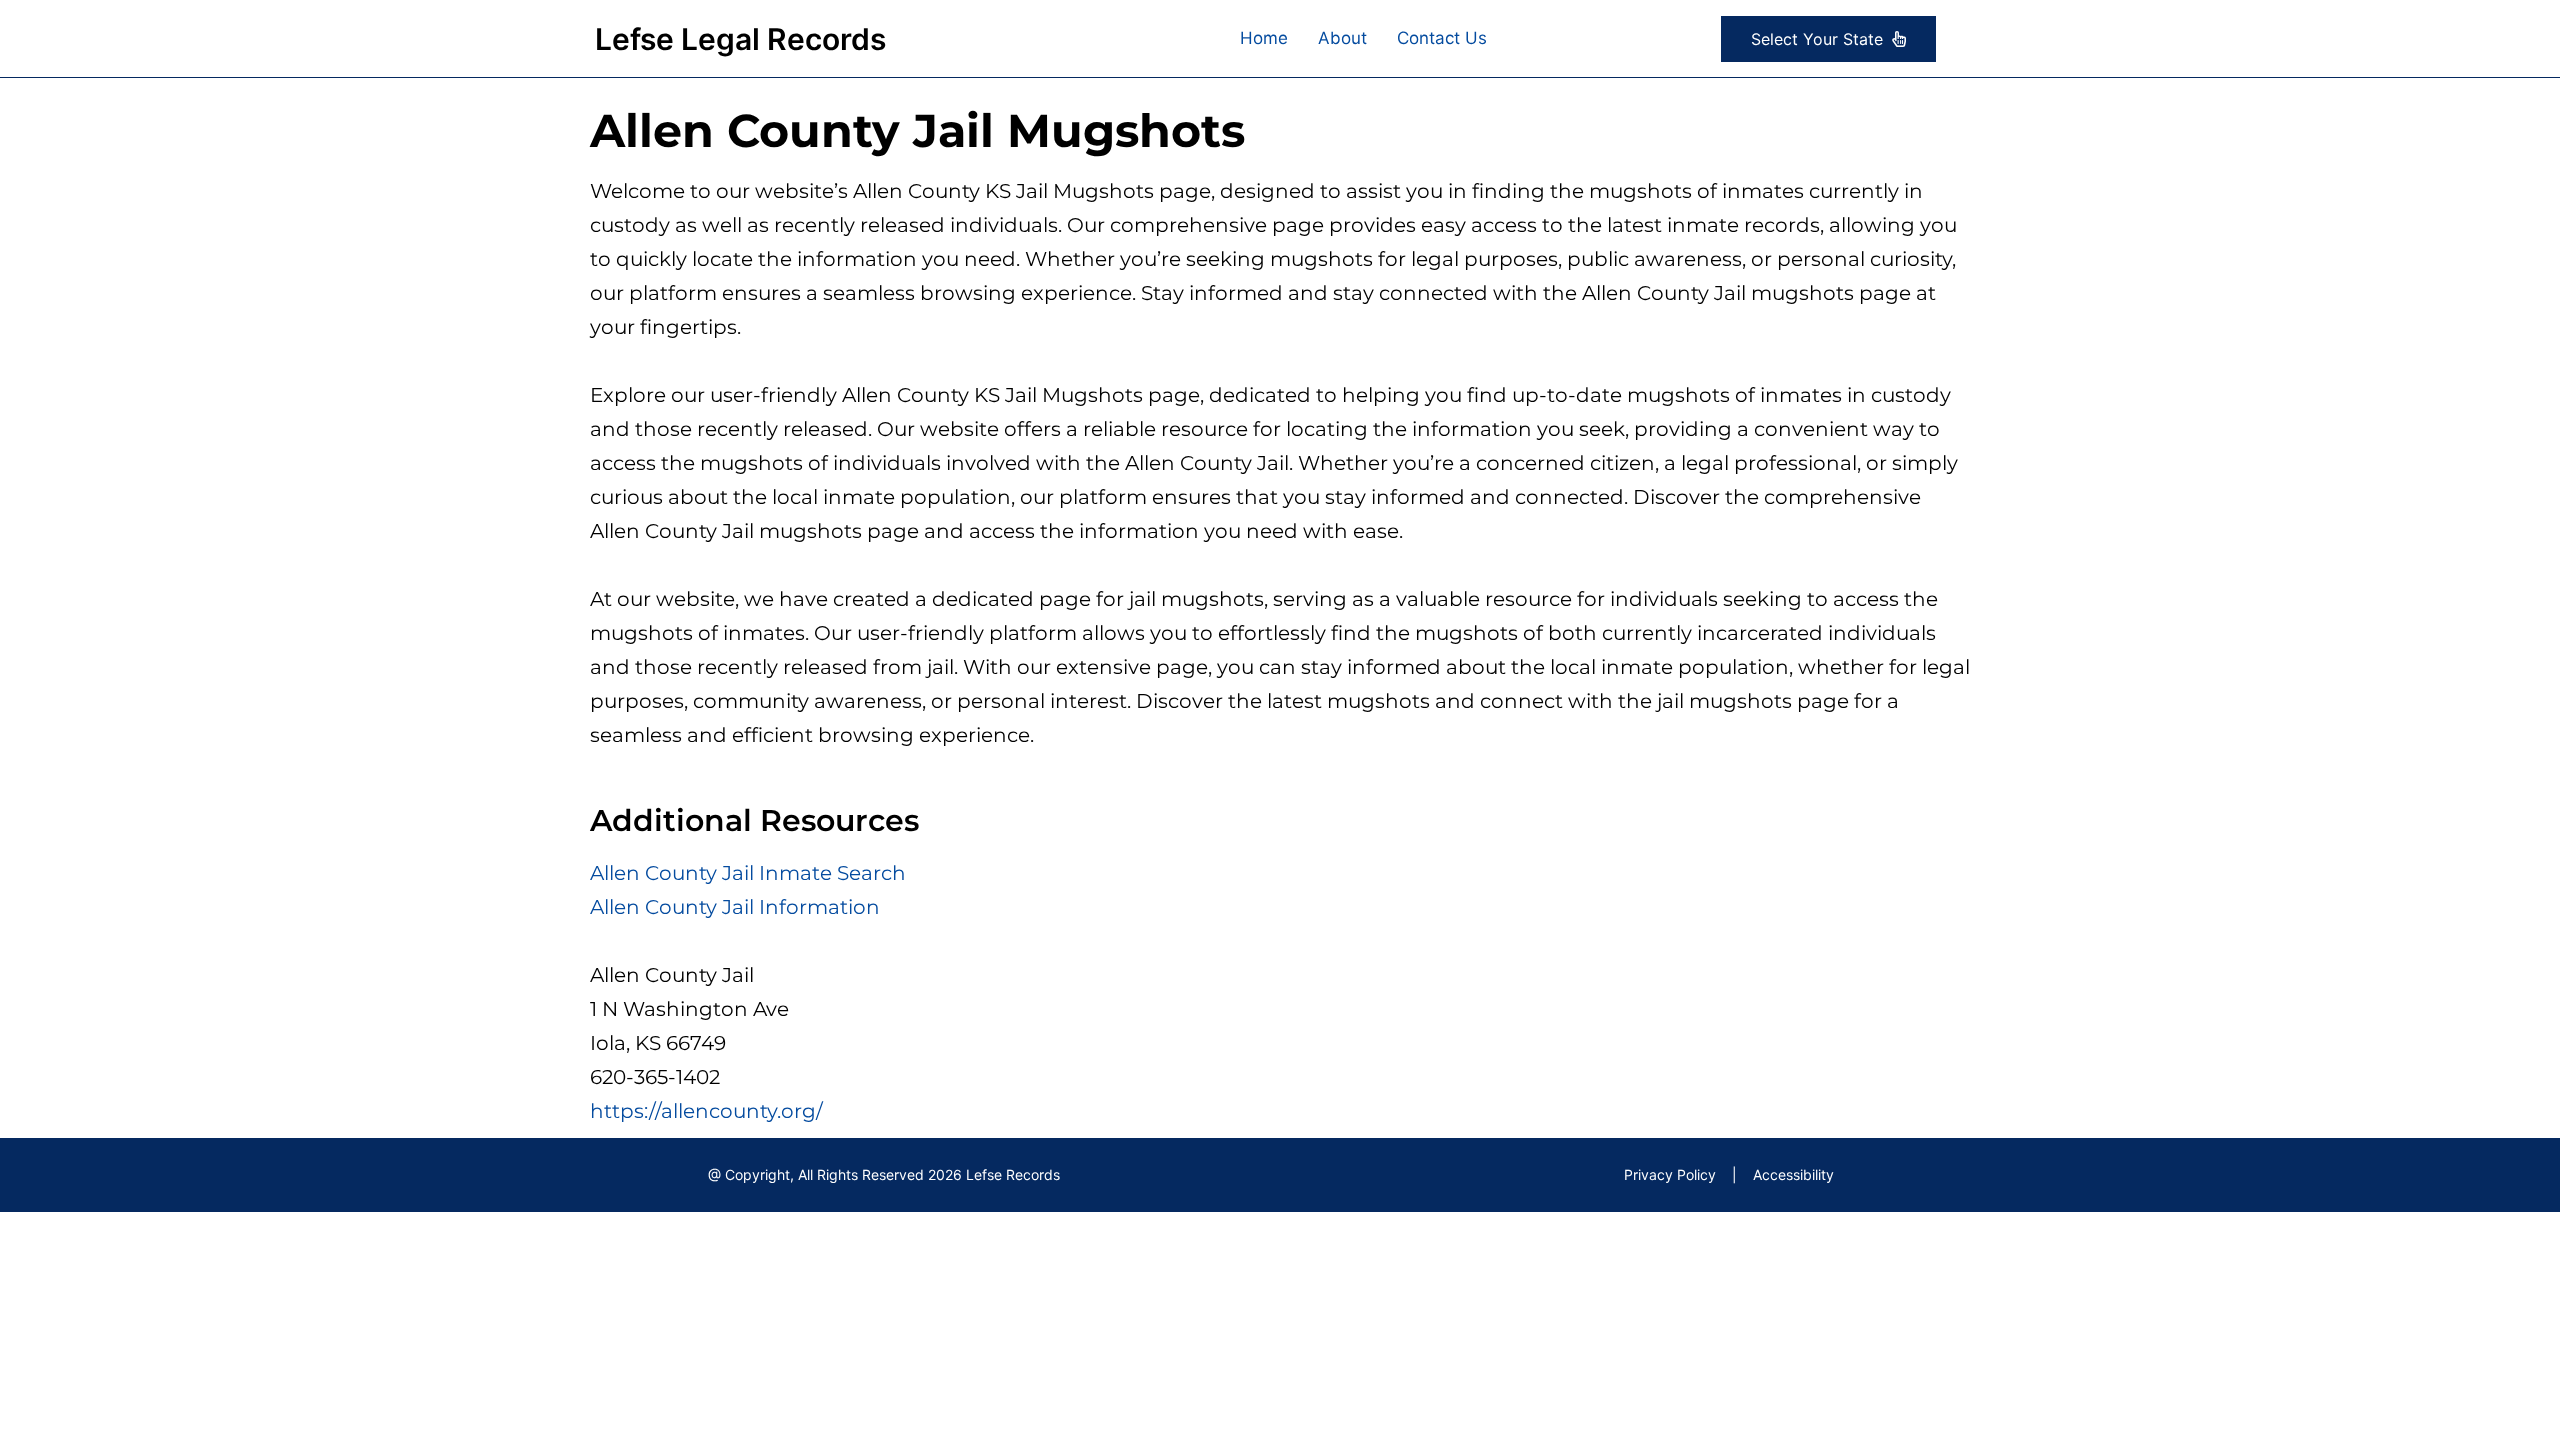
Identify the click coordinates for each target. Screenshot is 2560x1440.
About (1342, 38)
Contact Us (1442, 38)
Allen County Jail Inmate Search (748, 873)
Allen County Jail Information (735, 907)
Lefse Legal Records (740, 39)
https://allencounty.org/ (706, 1111)
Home (1264, 38)
